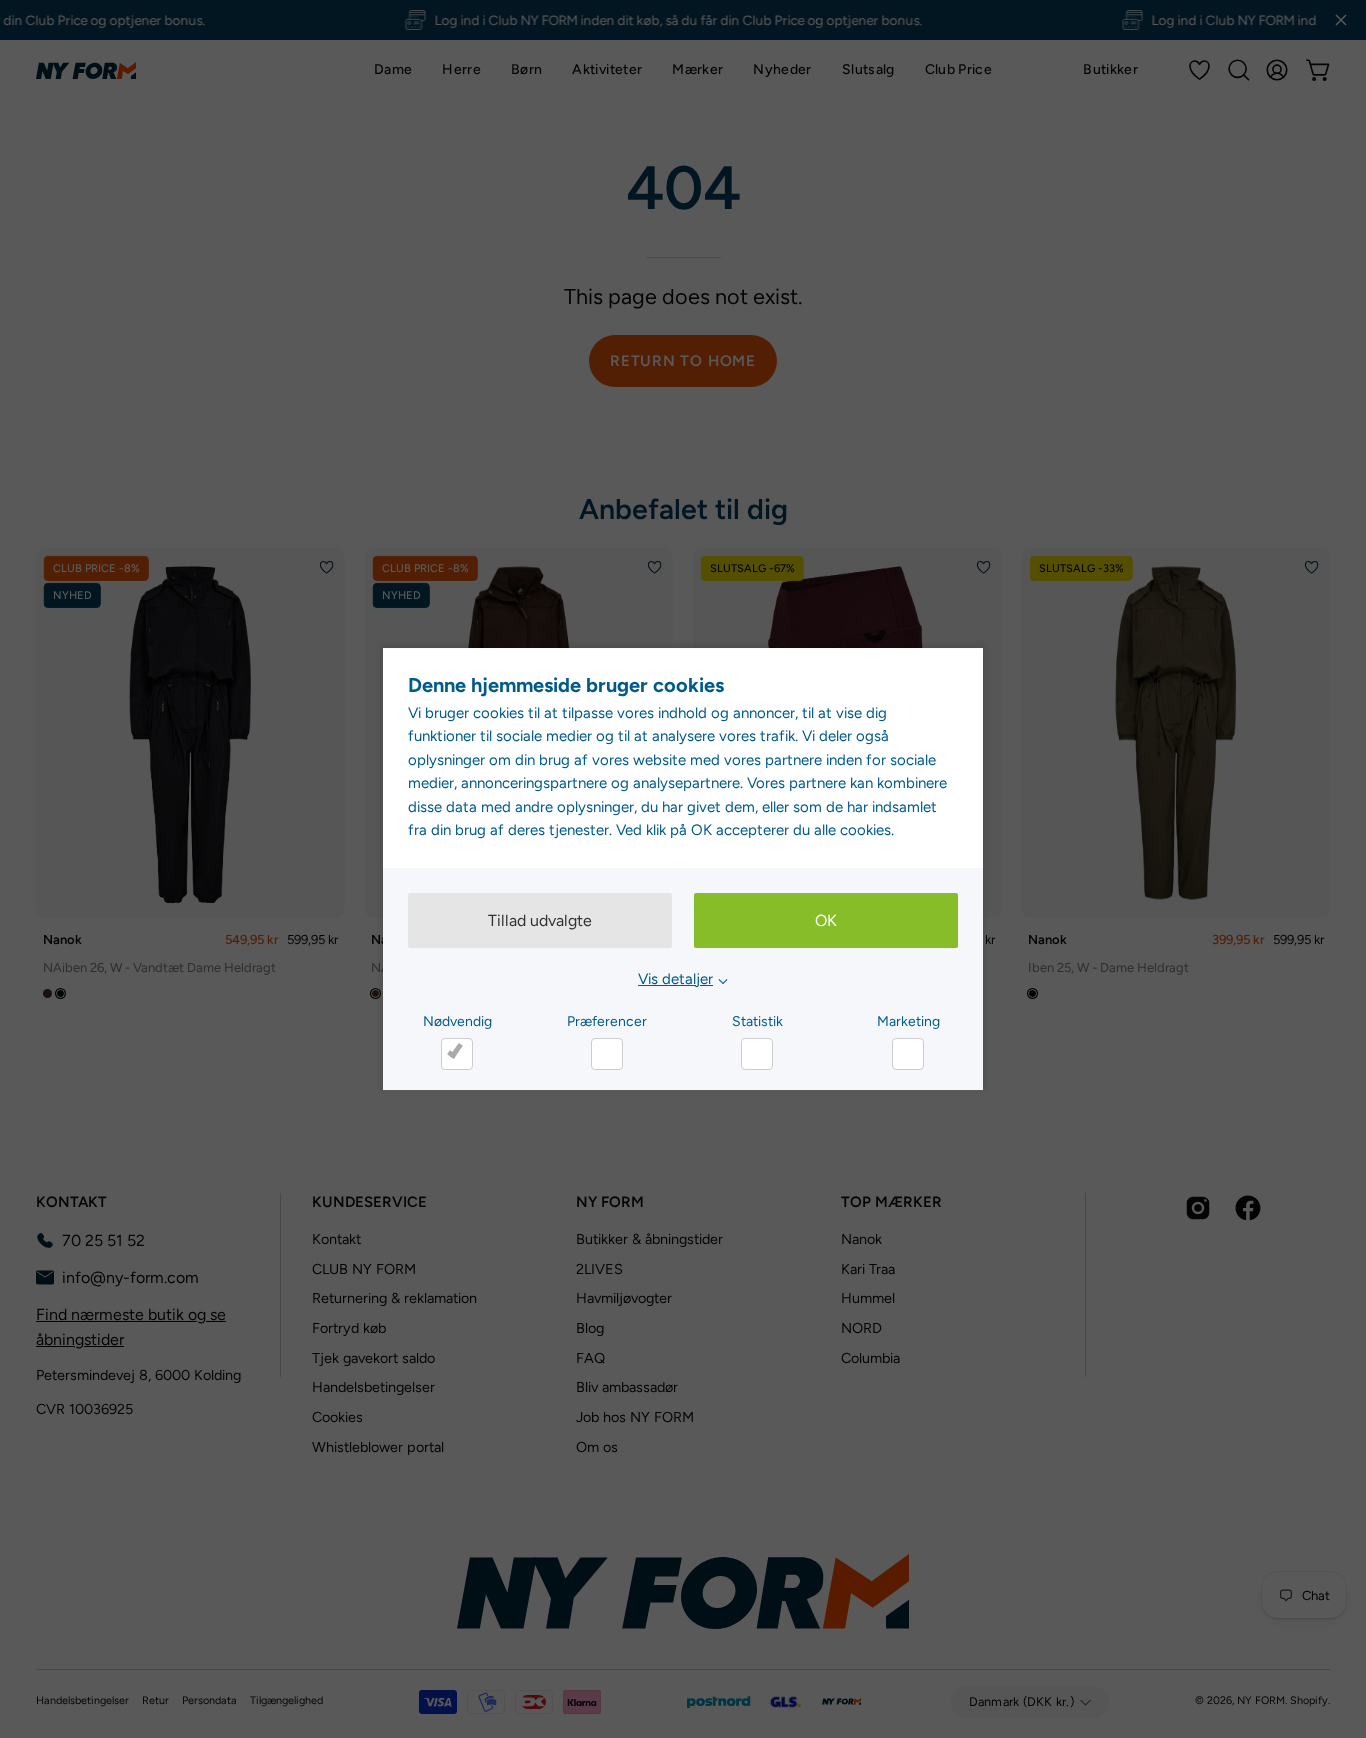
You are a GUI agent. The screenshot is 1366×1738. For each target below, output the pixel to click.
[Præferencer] (607, 1054)
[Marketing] (908, 1054)
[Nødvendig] (457, 1054)
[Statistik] (757, 1054)
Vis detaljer (675, 979)
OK (826, 920)
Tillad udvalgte (540, 920)
